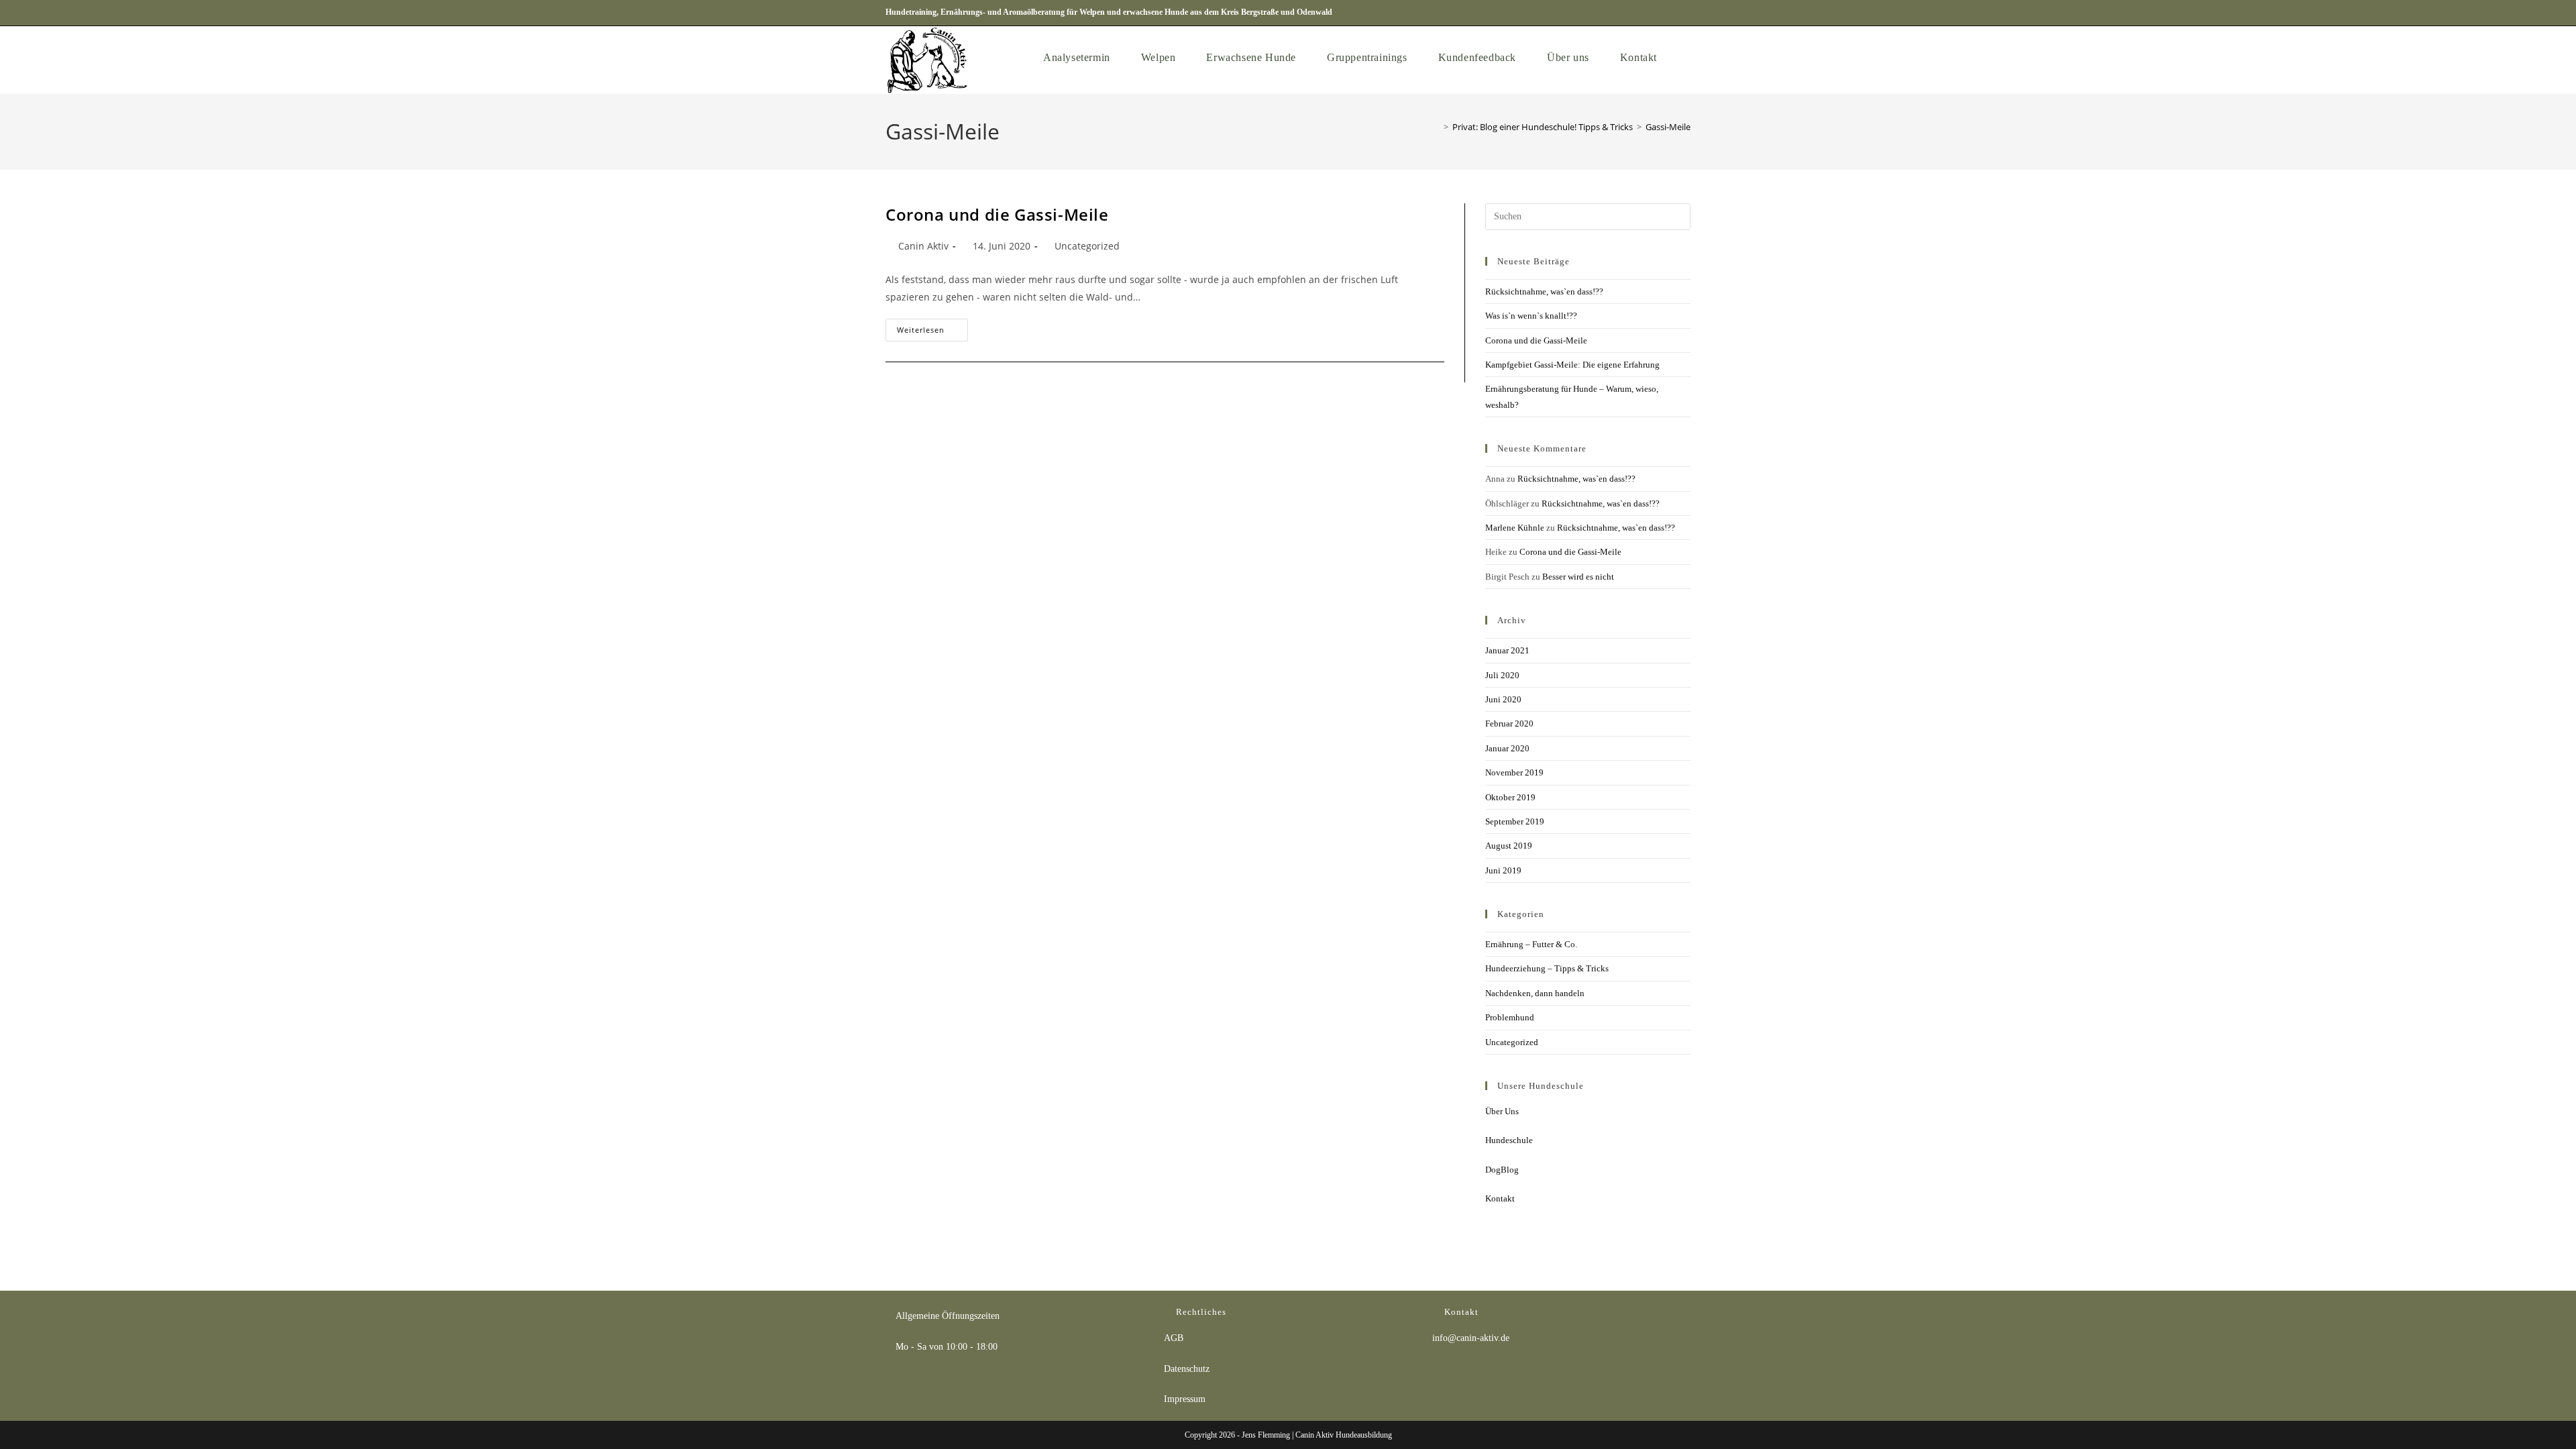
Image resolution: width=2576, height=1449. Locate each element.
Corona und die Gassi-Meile (997, 214)
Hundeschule (1509, 1140)
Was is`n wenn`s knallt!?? (1531, 316)
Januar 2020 (1507, 748)
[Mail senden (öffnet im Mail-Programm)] (1684, 13)
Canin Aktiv (923, 246)
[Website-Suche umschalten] (1686, 57)
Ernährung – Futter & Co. (1531, 944)
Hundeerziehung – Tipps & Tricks (1547, 968)
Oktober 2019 (1510, 797)
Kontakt (1500, 1198)
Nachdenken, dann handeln (1535, 993)
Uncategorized (1087, 246)
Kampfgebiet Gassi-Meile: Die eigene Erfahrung (1572, 365)
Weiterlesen (932, 327)
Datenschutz (1187, 1369)
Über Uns (1502, 1111)
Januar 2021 (1507, 650)
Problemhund (1510, 1017)
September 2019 (1515, 821)
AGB (1174, 1338)
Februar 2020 (1509, 723)
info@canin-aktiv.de (1471, 1338)
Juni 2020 (1503, 699)
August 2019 (1509, 846)
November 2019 (1514, 772)
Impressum (1185, 1399)
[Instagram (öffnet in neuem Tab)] (1653, 13)
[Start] (1436, 127)
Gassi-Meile (1668, 127)
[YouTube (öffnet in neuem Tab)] (1669, 13)
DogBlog (1502, 1170)
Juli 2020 (1502, 675)
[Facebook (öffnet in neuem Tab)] (1636, 13)
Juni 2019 (1503, 870)
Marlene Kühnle (1515, 528)
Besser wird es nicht (1578, 577)
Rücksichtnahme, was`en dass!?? (1544, 291)
